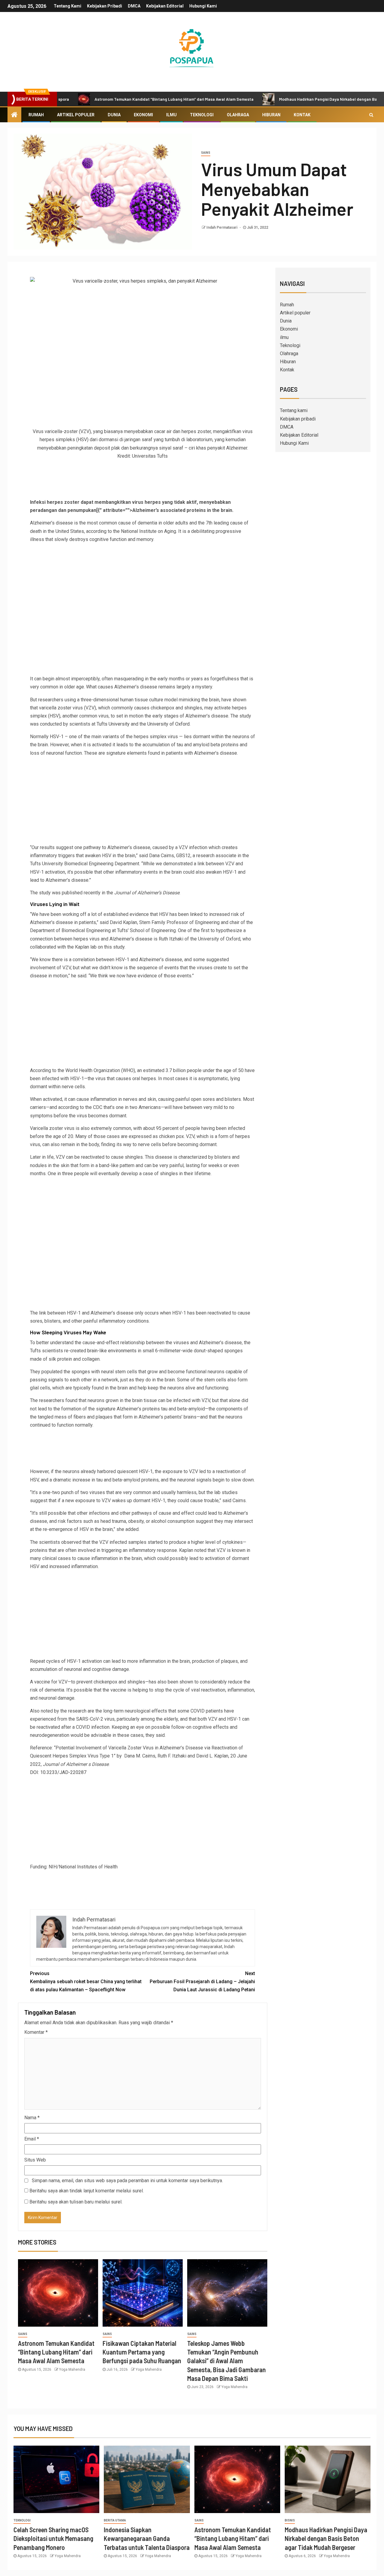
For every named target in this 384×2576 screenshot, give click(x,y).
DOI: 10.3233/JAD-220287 (58, 1772)
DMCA (134, 6)
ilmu (171, 115)
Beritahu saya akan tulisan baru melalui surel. (76, 2202)
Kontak (302, 115)
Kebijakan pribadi (105, 6)
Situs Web (35, 2160)
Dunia (114, 115)
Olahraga (238, 115)
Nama (32, 2118)
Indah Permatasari (222, 227)
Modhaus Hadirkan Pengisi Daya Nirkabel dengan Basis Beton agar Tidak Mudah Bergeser (326, 2538)
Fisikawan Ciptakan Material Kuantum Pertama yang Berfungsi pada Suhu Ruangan (142, 2352)
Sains (206, 153)
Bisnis (290, 2520)
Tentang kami (67, 6)
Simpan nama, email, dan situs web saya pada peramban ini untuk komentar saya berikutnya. (127, 2181)
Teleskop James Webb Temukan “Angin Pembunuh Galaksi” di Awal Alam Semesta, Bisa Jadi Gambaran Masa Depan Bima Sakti (226, 2361)
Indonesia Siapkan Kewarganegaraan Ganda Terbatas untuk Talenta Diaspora (147, 2538)
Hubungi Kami (203, 6)
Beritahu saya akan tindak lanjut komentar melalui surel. (87, 2191)
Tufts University (113, 724)
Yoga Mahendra (72, 2370)
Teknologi (202, 115)
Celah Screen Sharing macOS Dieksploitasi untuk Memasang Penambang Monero (53, 2538)
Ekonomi (143, 115)
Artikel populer (76, 115)
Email (32, 2139)
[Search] (371, 115)
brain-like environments (112, 1351)
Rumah (36, 115)
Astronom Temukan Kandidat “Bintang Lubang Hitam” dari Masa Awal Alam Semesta (121, 99)
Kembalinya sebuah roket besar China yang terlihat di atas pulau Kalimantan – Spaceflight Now (86, 1982)
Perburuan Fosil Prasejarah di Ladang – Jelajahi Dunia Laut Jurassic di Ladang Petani (202, 1982)
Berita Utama (115, 2520)
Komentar (36, 2032)
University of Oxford (168, 724)
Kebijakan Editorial (165, 6)
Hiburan (271, 115)
